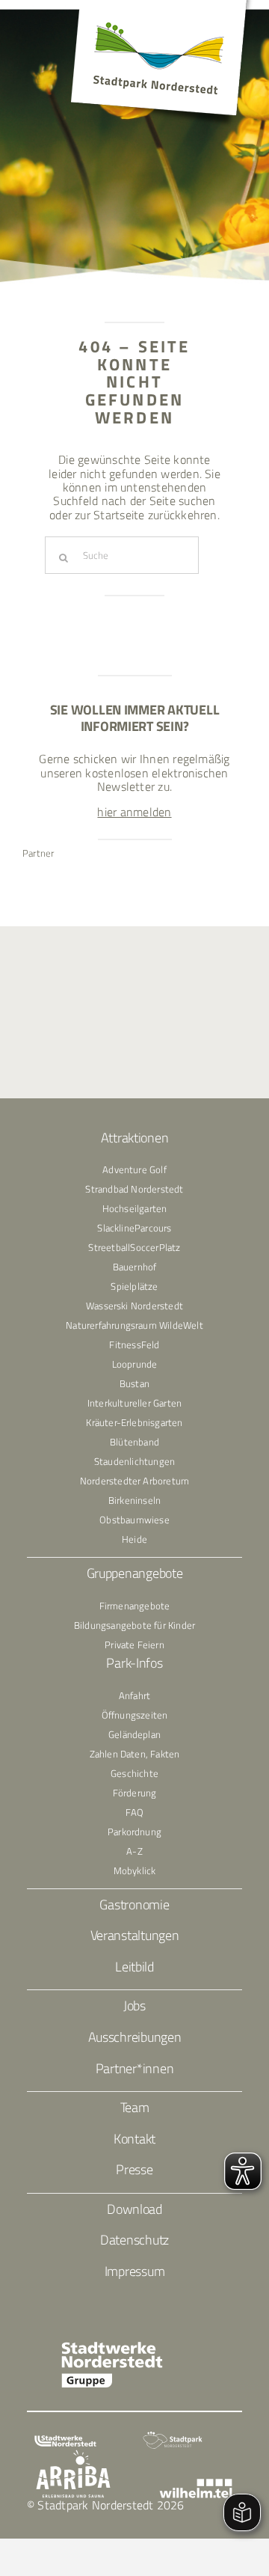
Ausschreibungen (135, 2037)
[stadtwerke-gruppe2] (112, 2347)
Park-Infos (134, 1663)
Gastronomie (134, 1905)
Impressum (135, 2271)
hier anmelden (134, 812)
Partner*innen (135, 2068)
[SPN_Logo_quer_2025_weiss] (173, 2437)
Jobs (134, 2006)
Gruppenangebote (135, 1573)
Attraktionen (135, 1138)
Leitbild (134, 1967)
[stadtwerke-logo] (65, 2441)
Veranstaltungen (135, 1935)
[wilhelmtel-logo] (195, 2485)
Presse (134, 2169)
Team (135, 2107)
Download (134, 2209)
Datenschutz (134, 2240)
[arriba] (73, 2456)
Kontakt (134, 2139)
